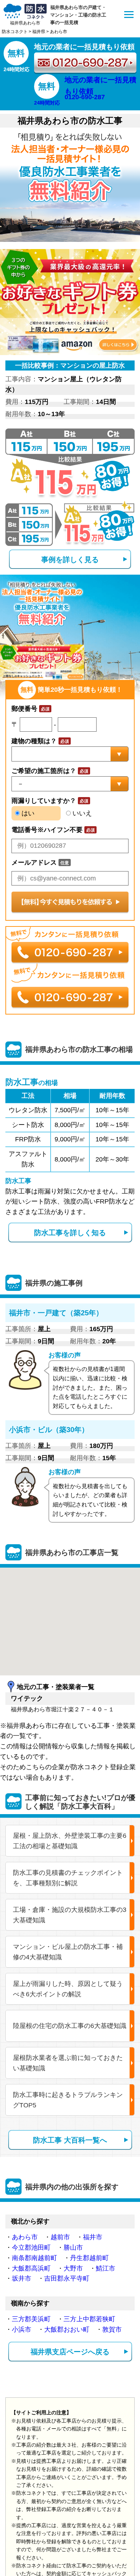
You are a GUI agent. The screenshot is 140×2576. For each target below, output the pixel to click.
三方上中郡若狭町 (89, 2319)
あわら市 (25, 2237)
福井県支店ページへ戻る (70, 2352)
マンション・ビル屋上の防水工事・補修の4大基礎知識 (68, 1952)
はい (27, 813)
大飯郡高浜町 (31, 2268)
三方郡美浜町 (31, 2319)
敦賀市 (112, 2329)
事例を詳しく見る (70, 560)
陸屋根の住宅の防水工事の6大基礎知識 (70, 2026)
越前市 (60, 2237)
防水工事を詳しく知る (70, 1233)
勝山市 (73, 2248)
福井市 (93, 2237)
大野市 (73, 2268)
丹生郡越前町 (89, 2258)
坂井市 (22, 2278)
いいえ (81, 813)
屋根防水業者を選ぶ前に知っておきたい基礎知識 (68, 2063)
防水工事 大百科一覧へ (70, 2140)
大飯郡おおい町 (67, 2329)
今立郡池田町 (31, 2248)
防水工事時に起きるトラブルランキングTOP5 (68, 2100)
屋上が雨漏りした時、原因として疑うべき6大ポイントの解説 (68, 1989)
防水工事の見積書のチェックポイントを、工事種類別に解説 (68, 1878)
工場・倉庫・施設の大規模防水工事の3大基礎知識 (70, 1915)
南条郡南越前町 (34, 2258)
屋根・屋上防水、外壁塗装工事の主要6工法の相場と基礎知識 (70, 1841)
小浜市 (22, 2329)
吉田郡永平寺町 (67, 2278)
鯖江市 (106, 2268)
